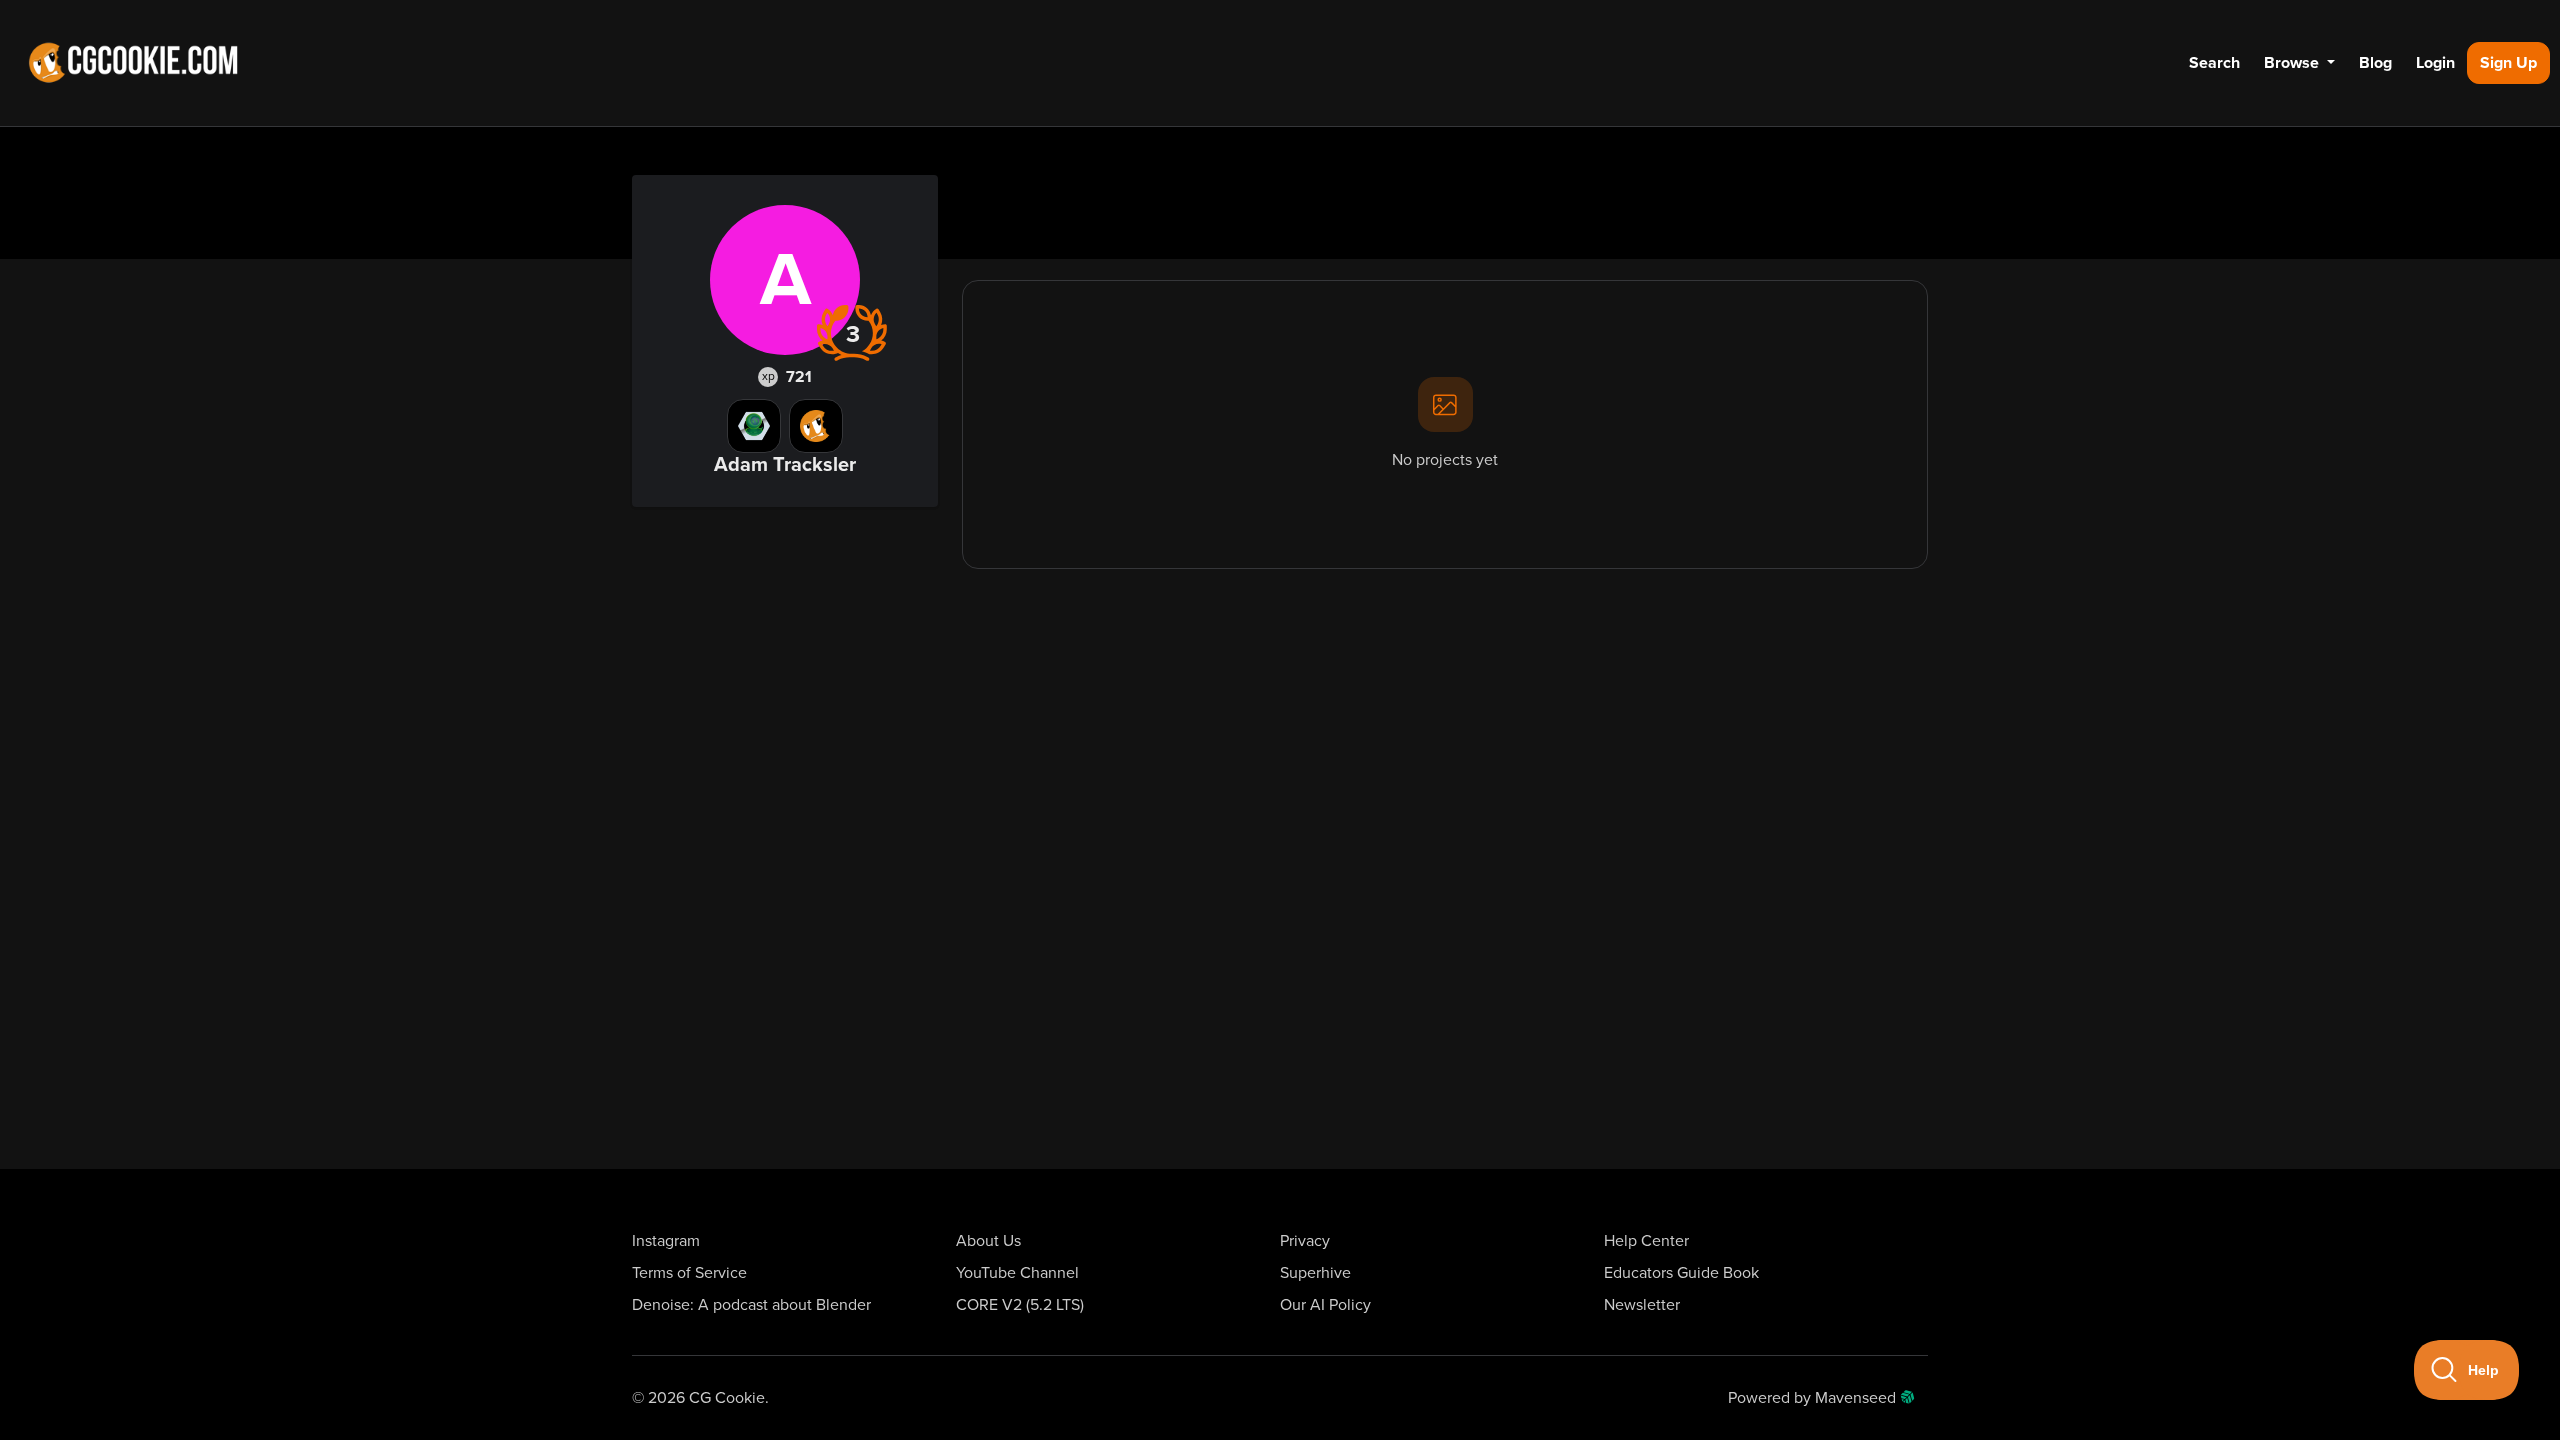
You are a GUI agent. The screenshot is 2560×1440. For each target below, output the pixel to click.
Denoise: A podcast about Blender (751, 1305)
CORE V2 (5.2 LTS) (1020, 1305)
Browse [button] (2293, 63)
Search (2214, 63)
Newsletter (1642, 1305)
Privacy (1305, 1241)
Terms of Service (689, 1273)
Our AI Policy (1325, 1305)
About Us (988, 1241)
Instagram (666, 1241)
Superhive (1315, 1273)
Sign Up (2508, 63)
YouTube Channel (1017, 1273)
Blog (2375, 63)
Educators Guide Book (1681, 1273)
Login (2435, 63)
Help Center (1646, 1241)
